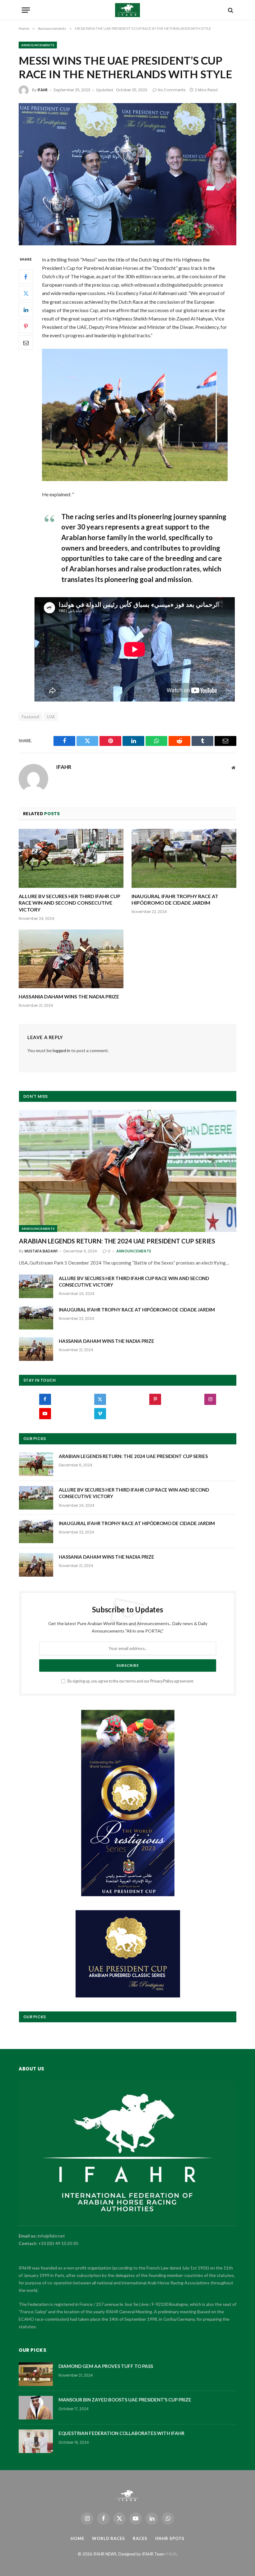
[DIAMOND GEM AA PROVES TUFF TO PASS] (36, 2374)
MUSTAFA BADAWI (41, 1251)
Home (77, 2538)
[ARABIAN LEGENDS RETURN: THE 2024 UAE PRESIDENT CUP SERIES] (128, 1171)
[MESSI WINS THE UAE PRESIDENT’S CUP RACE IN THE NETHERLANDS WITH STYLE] (127, 174)
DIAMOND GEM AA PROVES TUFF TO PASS (106, 2366)
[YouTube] (45, 1414)
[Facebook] (26, 277)
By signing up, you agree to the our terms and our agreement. (130, 1681)
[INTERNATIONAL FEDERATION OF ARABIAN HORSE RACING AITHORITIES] (128, 10)
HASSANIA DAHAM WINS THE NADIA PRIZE (69, 996)
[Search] (230, 10)
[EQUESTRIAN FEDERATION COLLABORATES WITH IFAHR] (36, 2441)
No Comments (172, 90)
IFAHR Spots (170, 2538)
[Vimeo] (100, 1414)
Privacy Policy (162, 1681)
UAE (51, 717)
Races (140, 2538)
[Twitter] (26, 293)
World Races (109, 2538)
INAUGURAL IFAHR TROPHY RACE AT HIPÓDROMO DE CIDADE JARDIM (175, 900)
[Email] (26, 343)
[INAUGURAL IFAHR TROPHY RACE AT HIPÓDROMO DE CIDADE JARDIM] (184, 858)
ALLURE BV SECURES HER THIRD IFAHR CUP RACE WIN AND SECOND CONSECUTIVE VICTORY (70, 903)
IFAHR (43, 90)
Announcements (38, 45)
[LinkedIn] (26, 310)
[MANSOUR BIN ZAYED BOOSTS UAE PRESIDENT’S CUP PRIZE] (36, 2408)
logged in (61, 1050)
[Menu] (26, 10)
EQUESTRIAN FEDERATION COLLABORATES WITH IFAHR (121, 2433)
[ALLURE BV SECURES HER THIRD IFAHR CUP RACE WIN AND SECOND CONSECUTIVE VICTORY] (71, 858)
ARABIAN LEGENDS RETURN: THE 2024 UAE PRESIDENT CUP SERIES (117, 1241)
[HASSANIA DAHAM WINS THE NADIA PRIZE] (71, 959)
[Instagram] (210, 1399)
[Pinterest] (26, 326)
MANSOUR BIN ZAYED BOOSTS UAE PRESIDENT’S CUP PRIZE (125, 2400)
